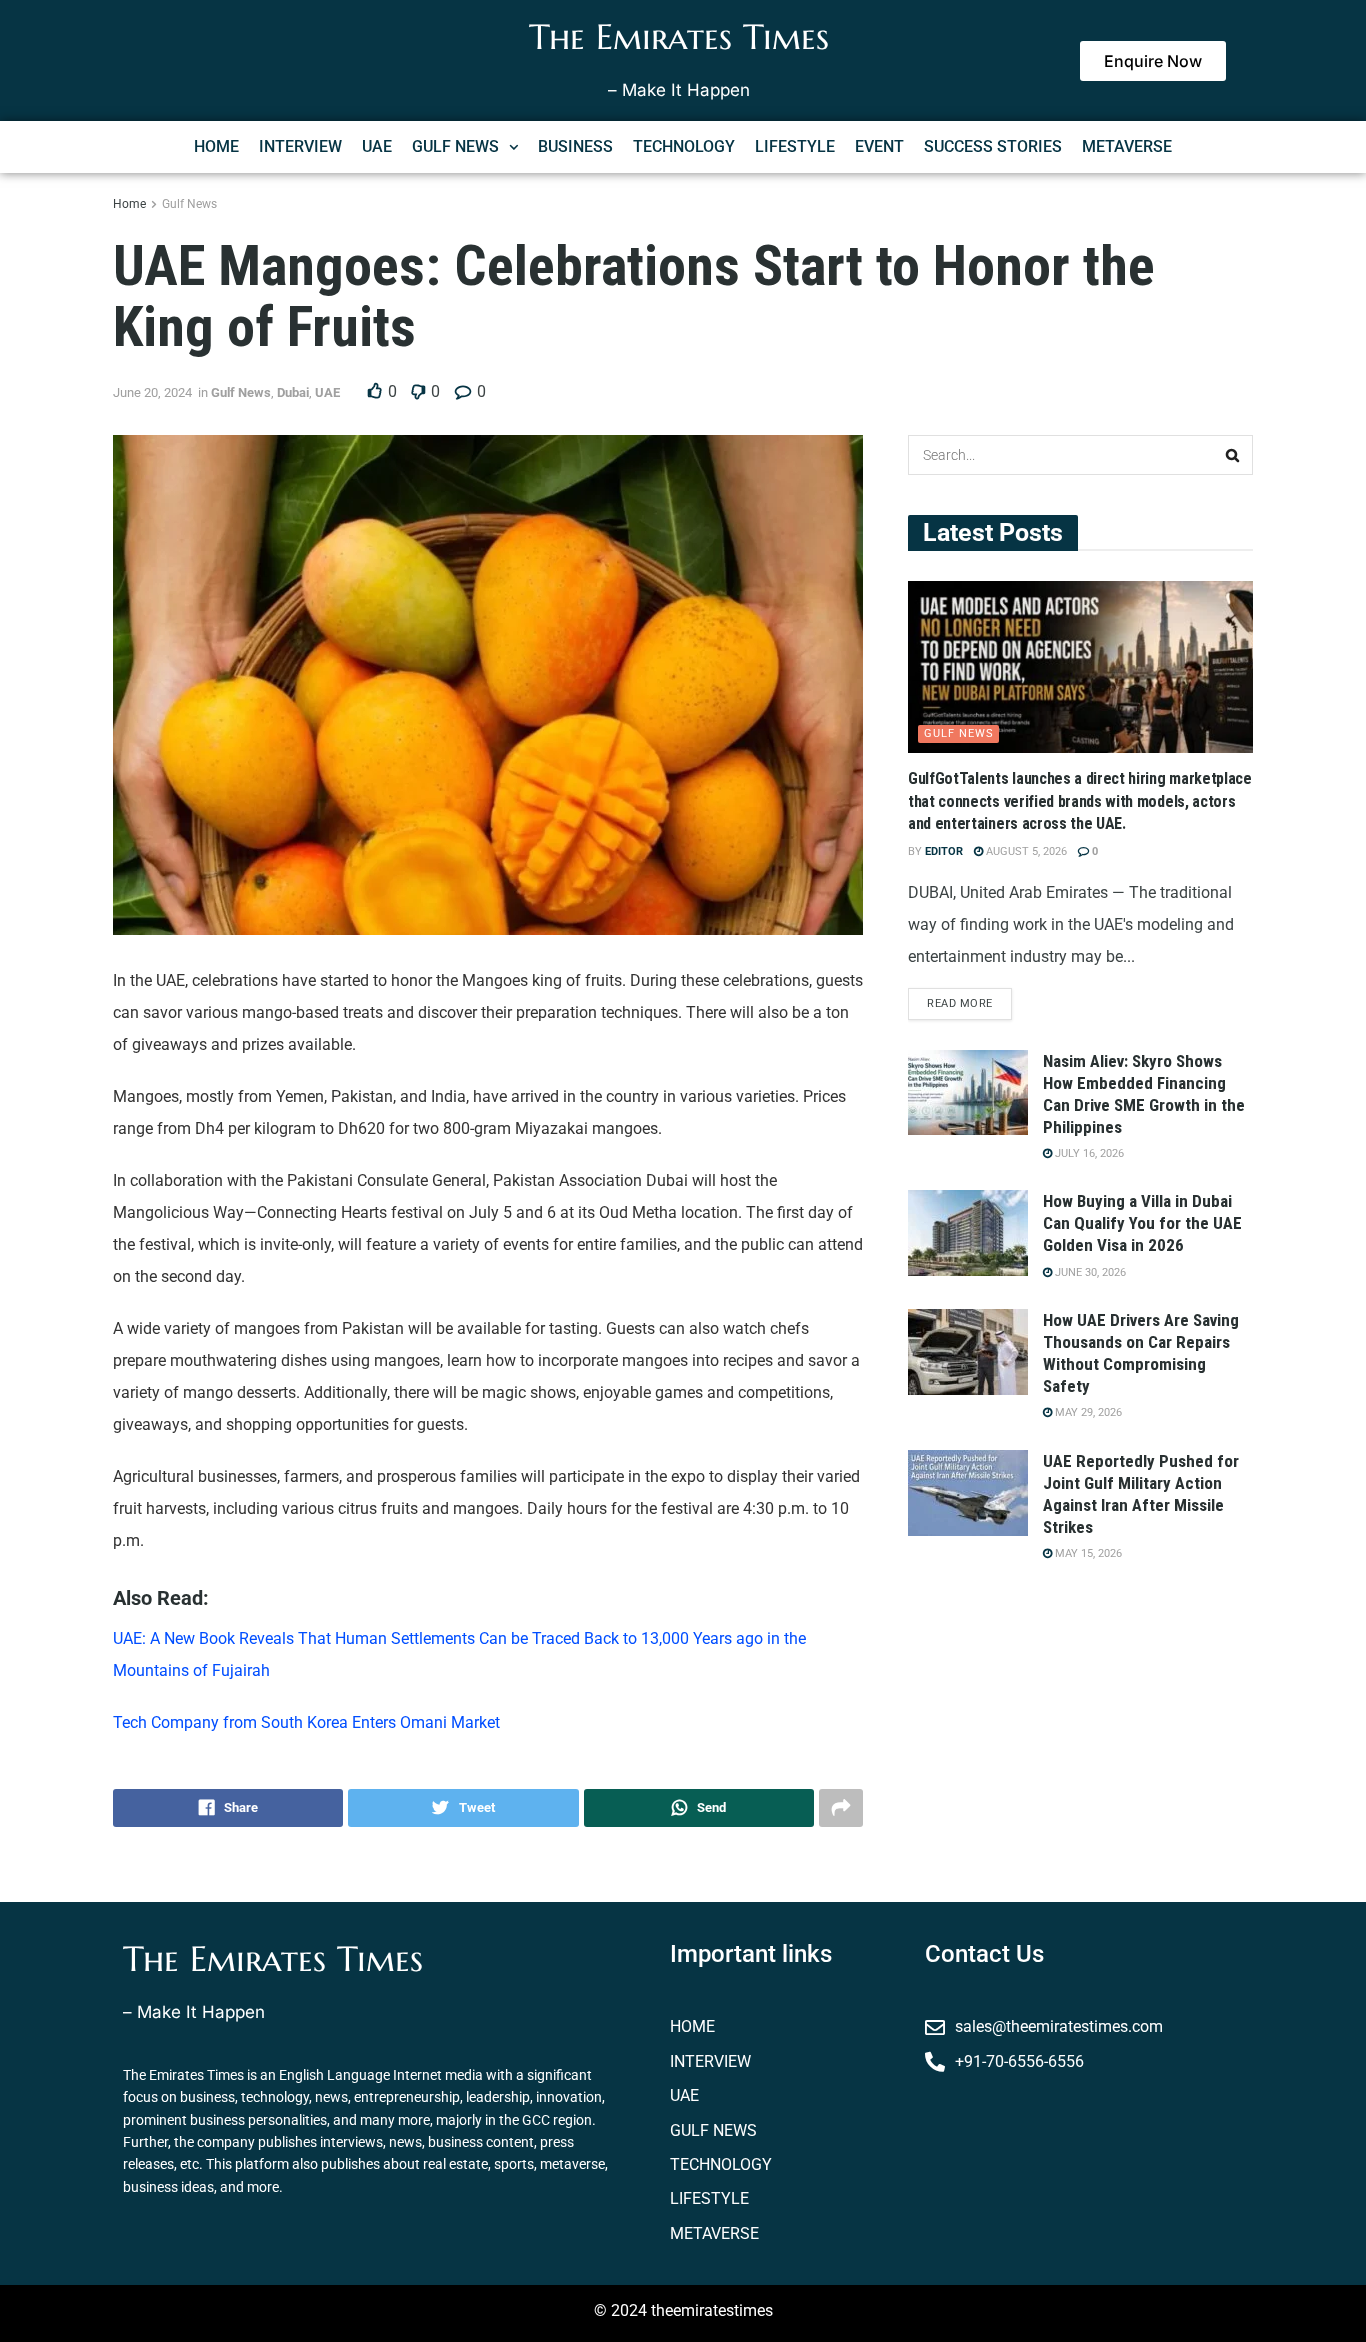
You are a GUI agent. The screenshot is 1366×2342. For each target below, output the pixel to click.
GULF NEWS (455, 146)
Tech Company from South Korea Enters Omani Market (306, 1722)
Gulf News (189, 204)
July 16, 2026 (1088, 1153)
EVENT (879, 146)
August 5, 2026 (1025, 851)
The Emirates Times (679, 37)
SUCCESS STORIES (993, 146)
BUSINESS (575, 146)
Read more (960, 1003)
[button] (465, 147)
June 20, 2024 (152, 392)
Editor (944, 851)
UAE (377, 146)
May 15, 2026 (1087, 1553)
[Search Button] (1233, 455)
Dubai (293, 392)
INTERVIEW (300, 146)
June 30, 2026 (1089, 1272)
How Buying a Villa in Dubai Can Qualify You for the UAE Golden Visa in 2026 (1142, 1223)
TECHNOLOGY (684, 146)
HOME (216, 146)
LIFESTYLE (795, 146)
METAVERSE (1127, 146)
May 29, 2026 (1087, 1412)
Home (129, 204)
